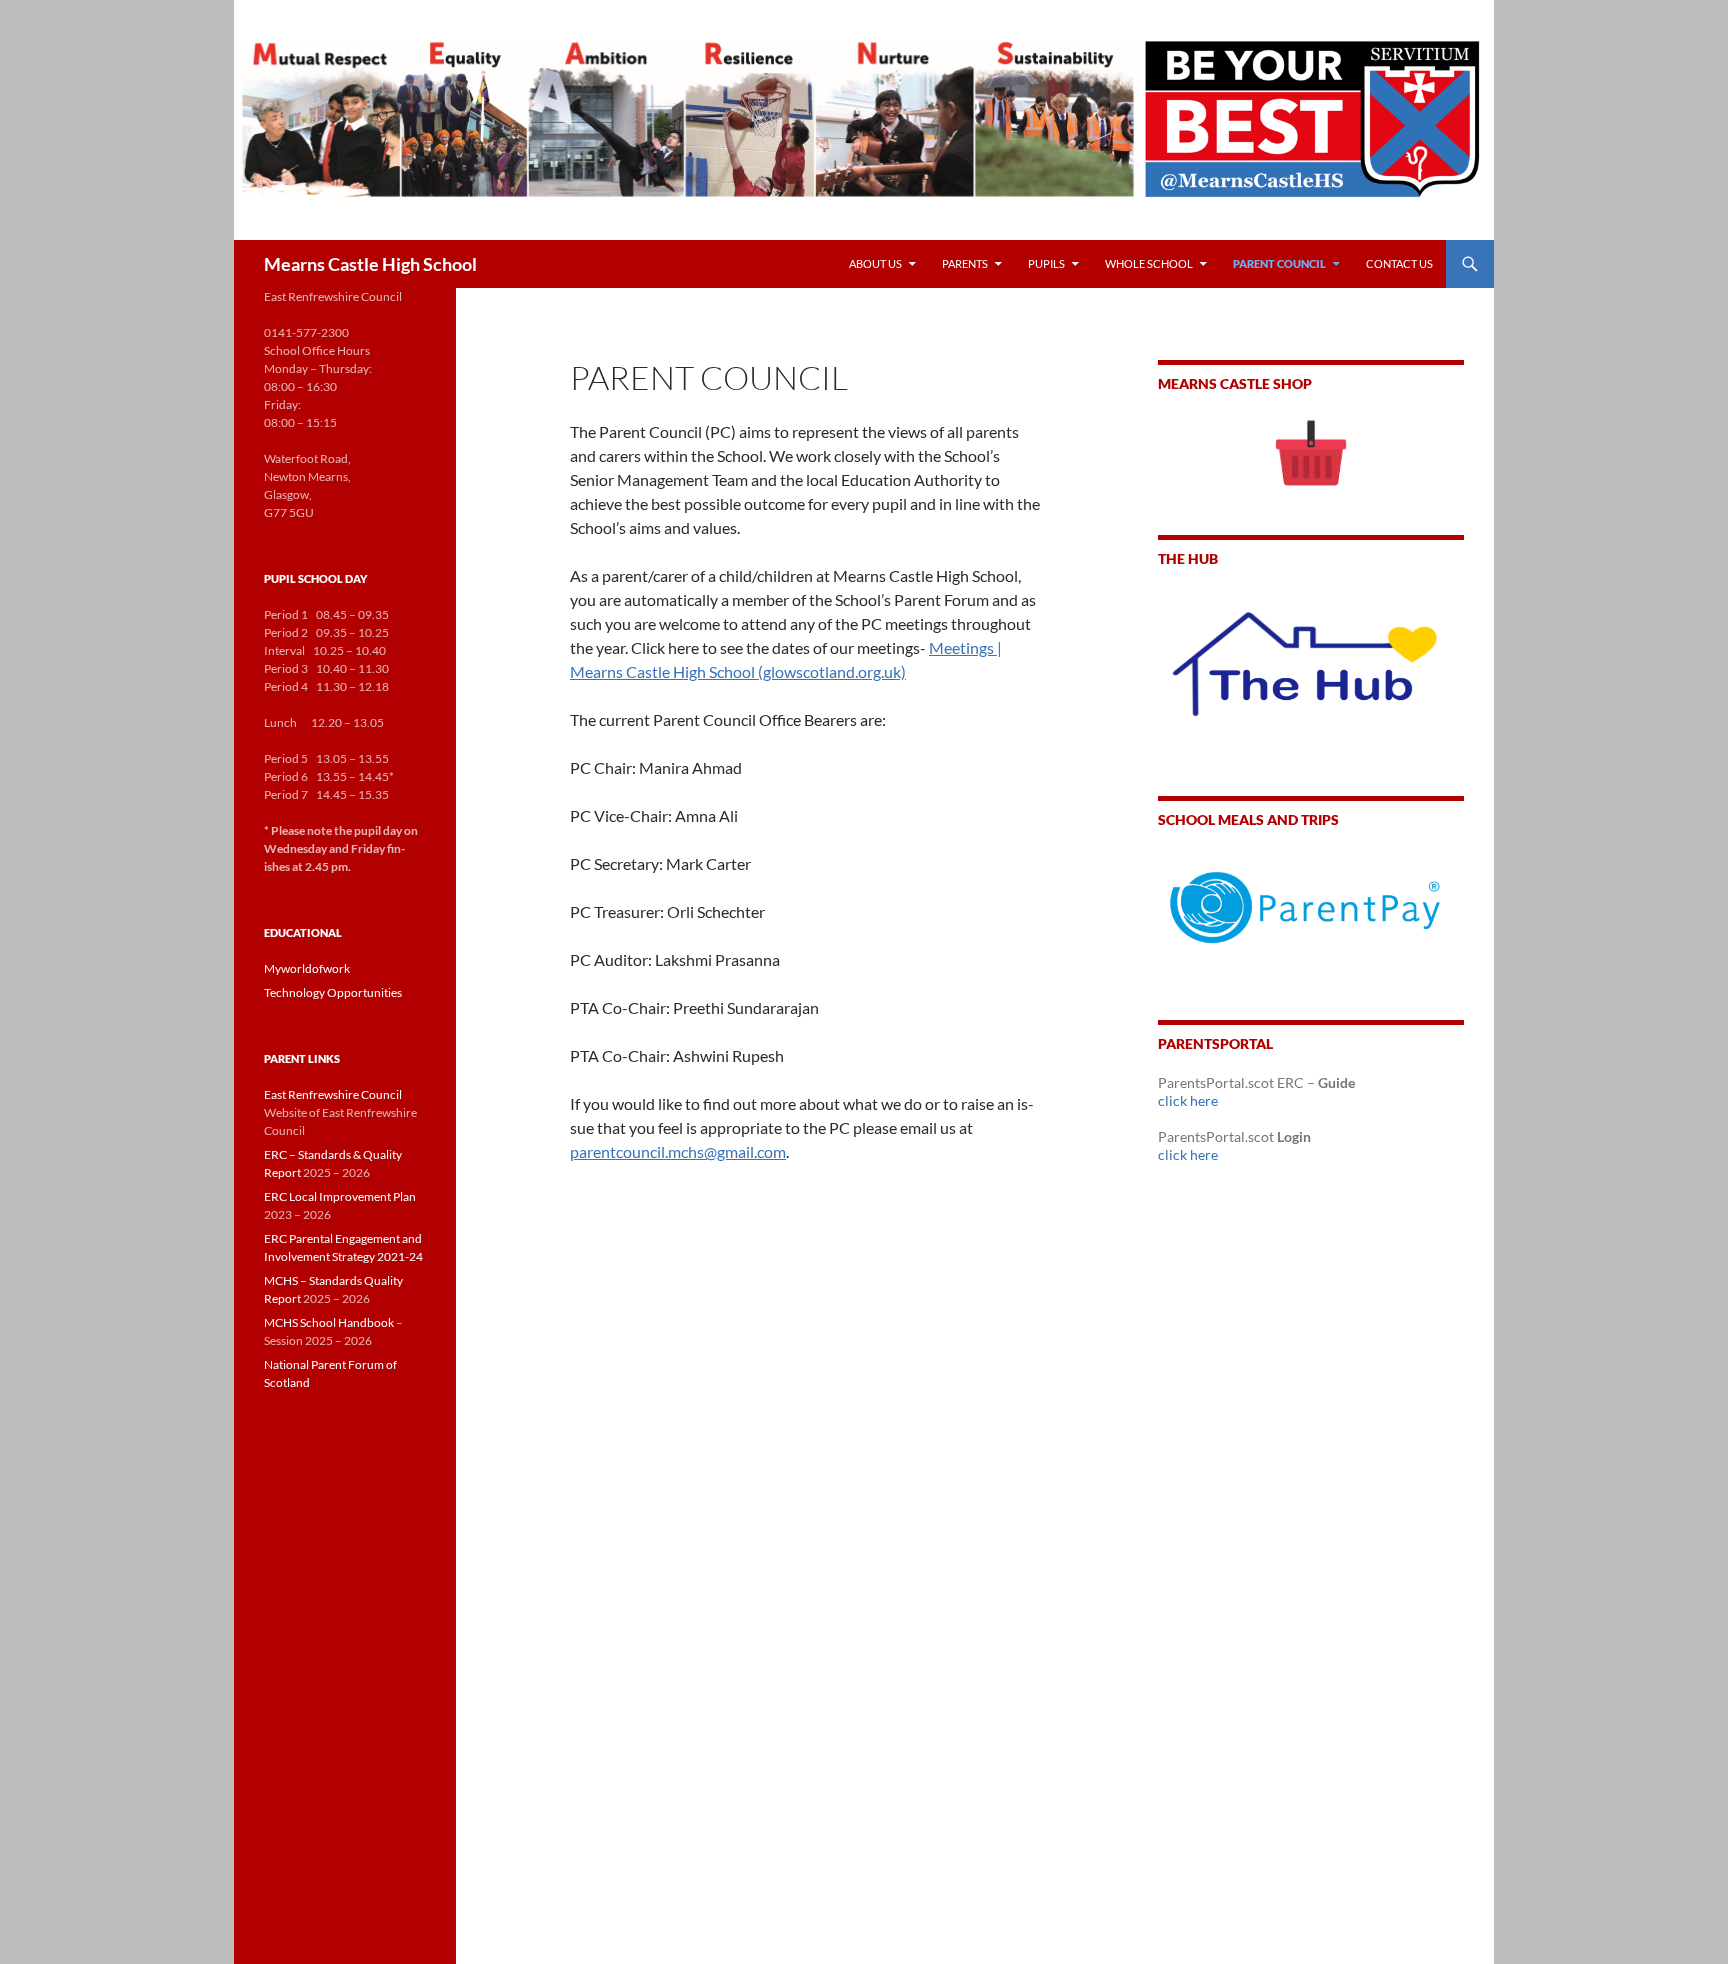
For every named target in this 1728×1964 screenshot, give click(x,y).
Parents (965, 263)
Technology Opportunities (333, 992)
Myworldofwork (307, 968)
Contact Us (1399, 263)
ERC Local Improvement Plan (340, 1196)
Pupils (1046, 263)
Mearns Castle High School (370, 264)
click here (1188, 1100)
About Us (875, 263)
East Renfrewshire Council (333, 1094)
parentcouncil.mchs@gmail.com (678, 1151)
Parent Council (1279, 263)
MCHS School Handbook (329, 1322)
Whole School (1149, 263)
